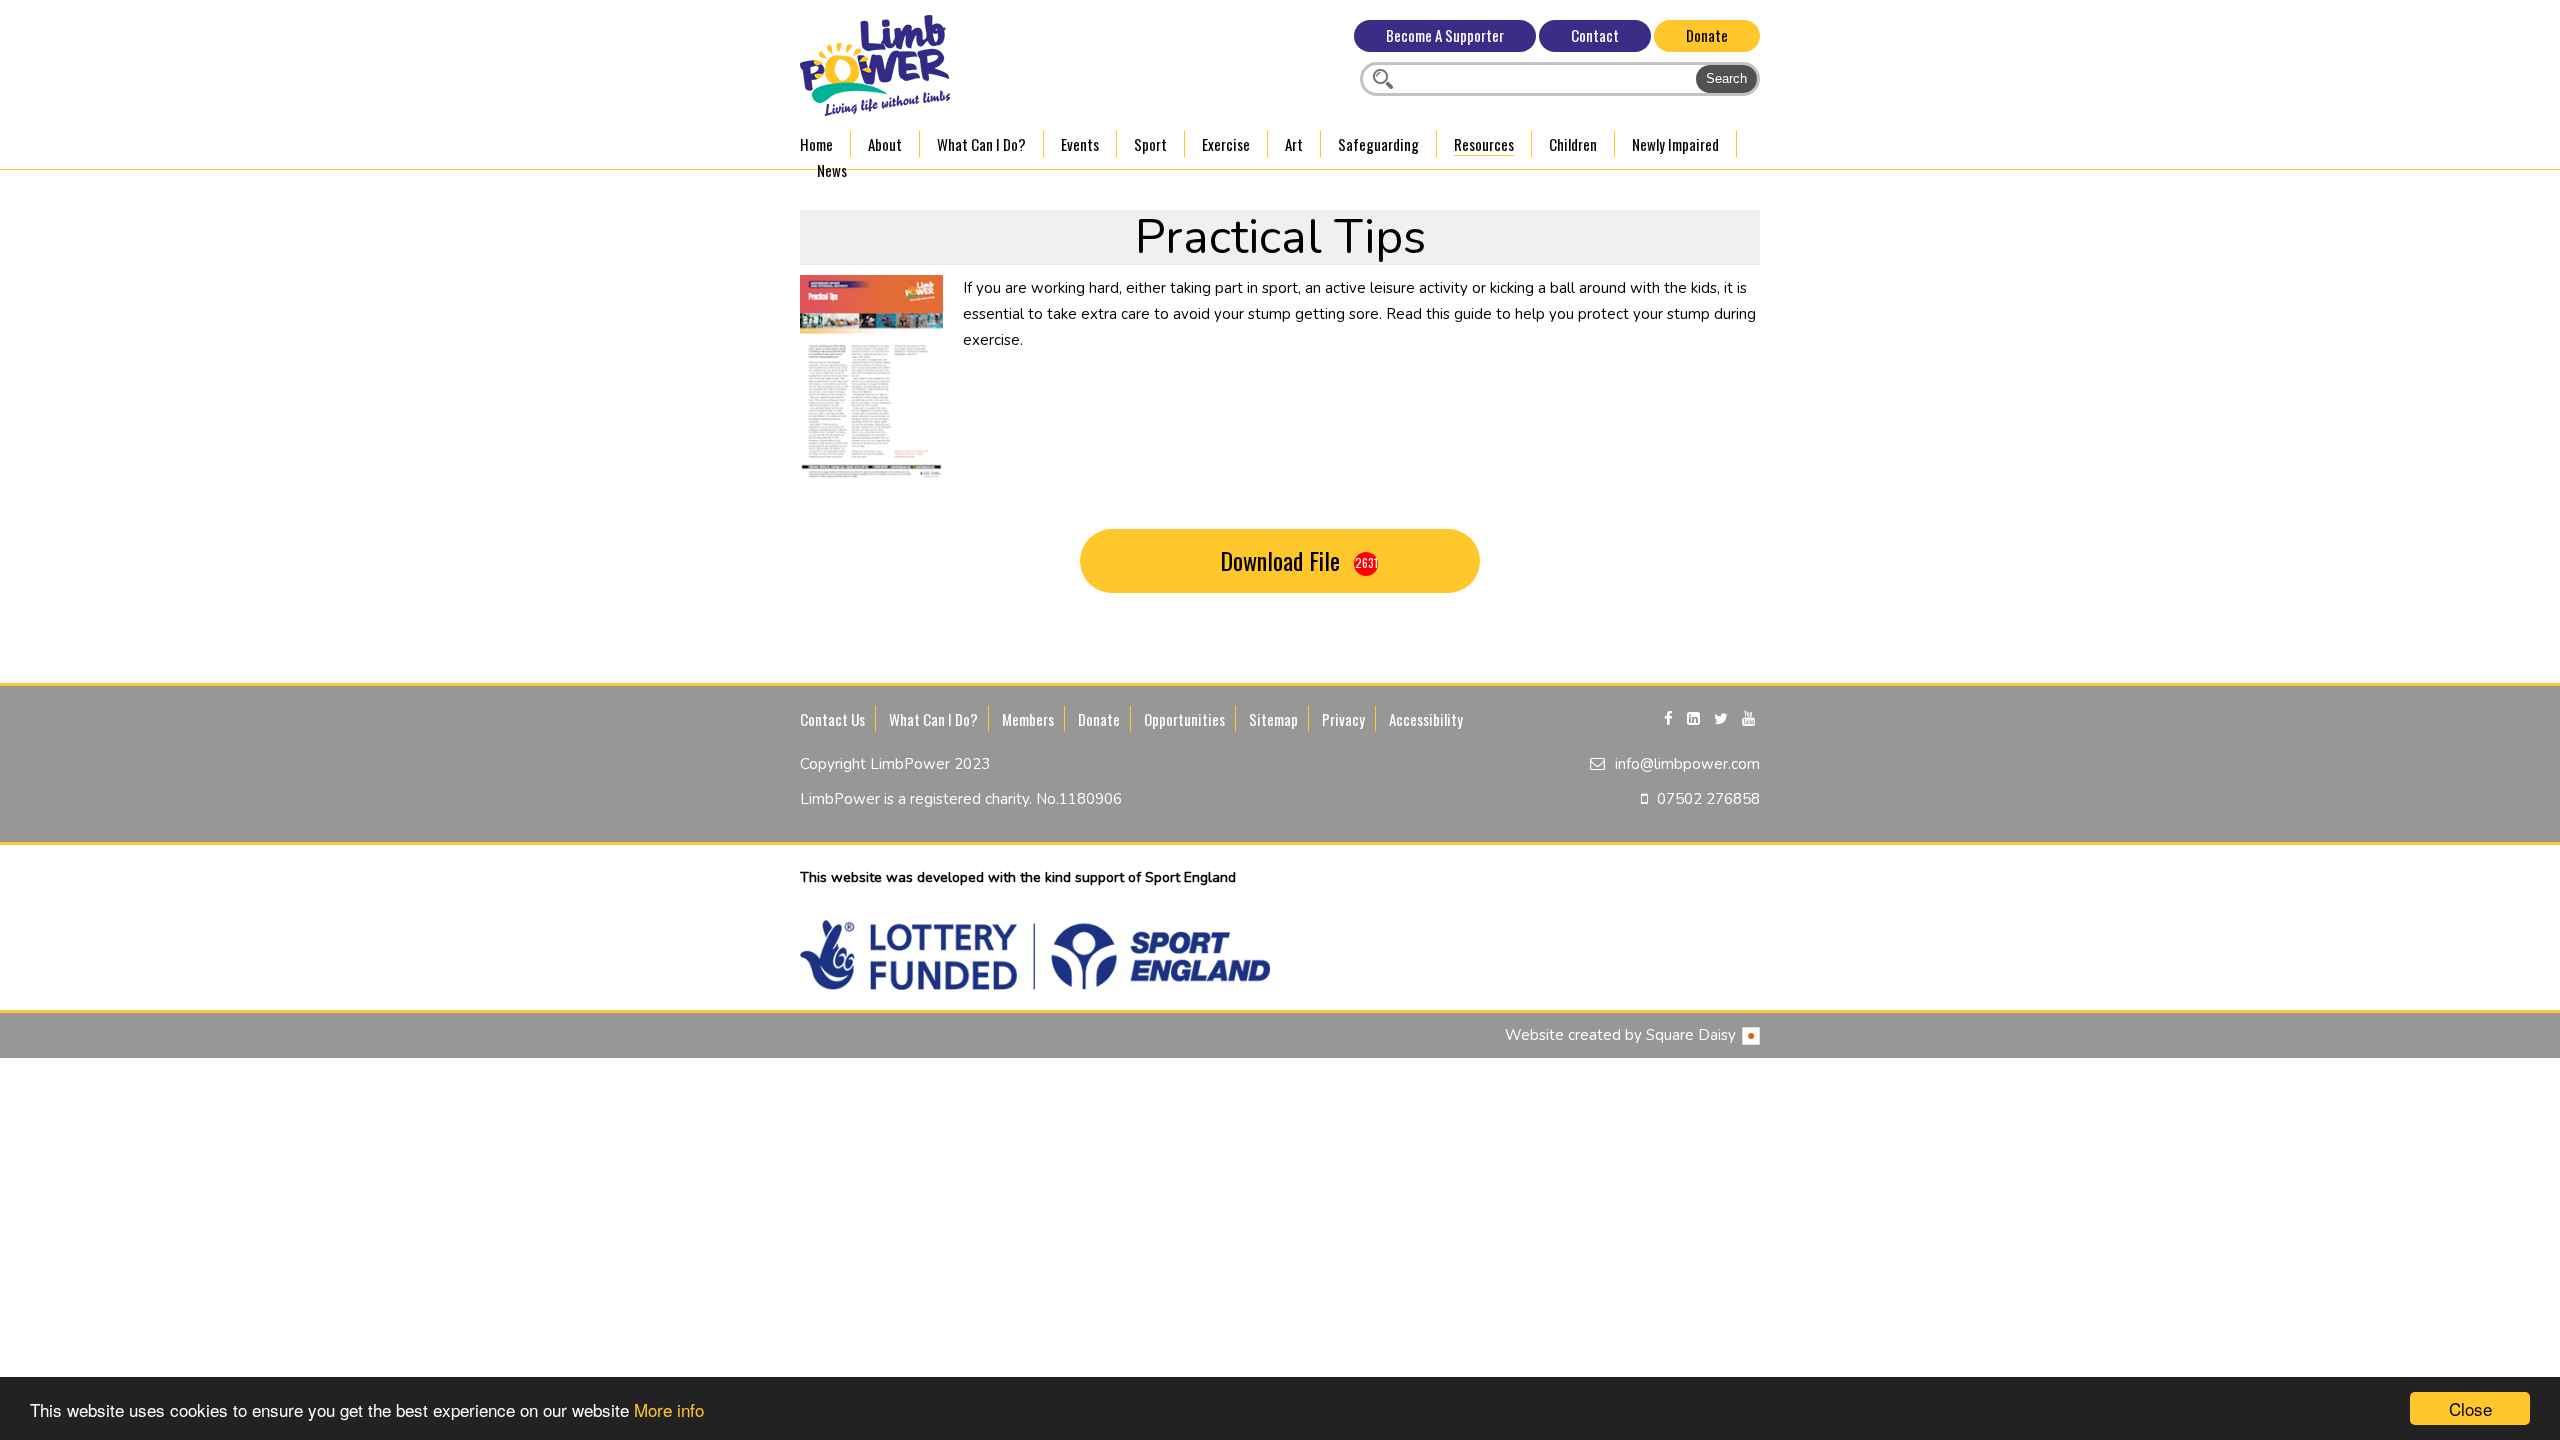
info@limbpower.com (1687, 764)
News (832, 170)
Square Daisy (1693, 1035)
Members (1028, 719)
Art (1294, 144)
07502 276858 (1708, 799)
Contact (1595, 35)
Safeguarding (1378, 144)
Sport (1150, 144)
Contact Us (832, 719)
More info (669, 1409)
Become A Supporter (1445, 35)
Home (816, 144)
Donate (1707, 35)
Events (1080, 144)
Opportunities (1184, 719)
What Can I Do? (981, 144)
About (885, 144)
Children (1573, 144)
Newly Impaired (1675, 144)
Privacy (1343, 719)
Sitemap (1273, 719)
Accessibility (1426, 719)
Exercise (1226, 144)
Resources (1484, 144)
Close (2470, 1408)
